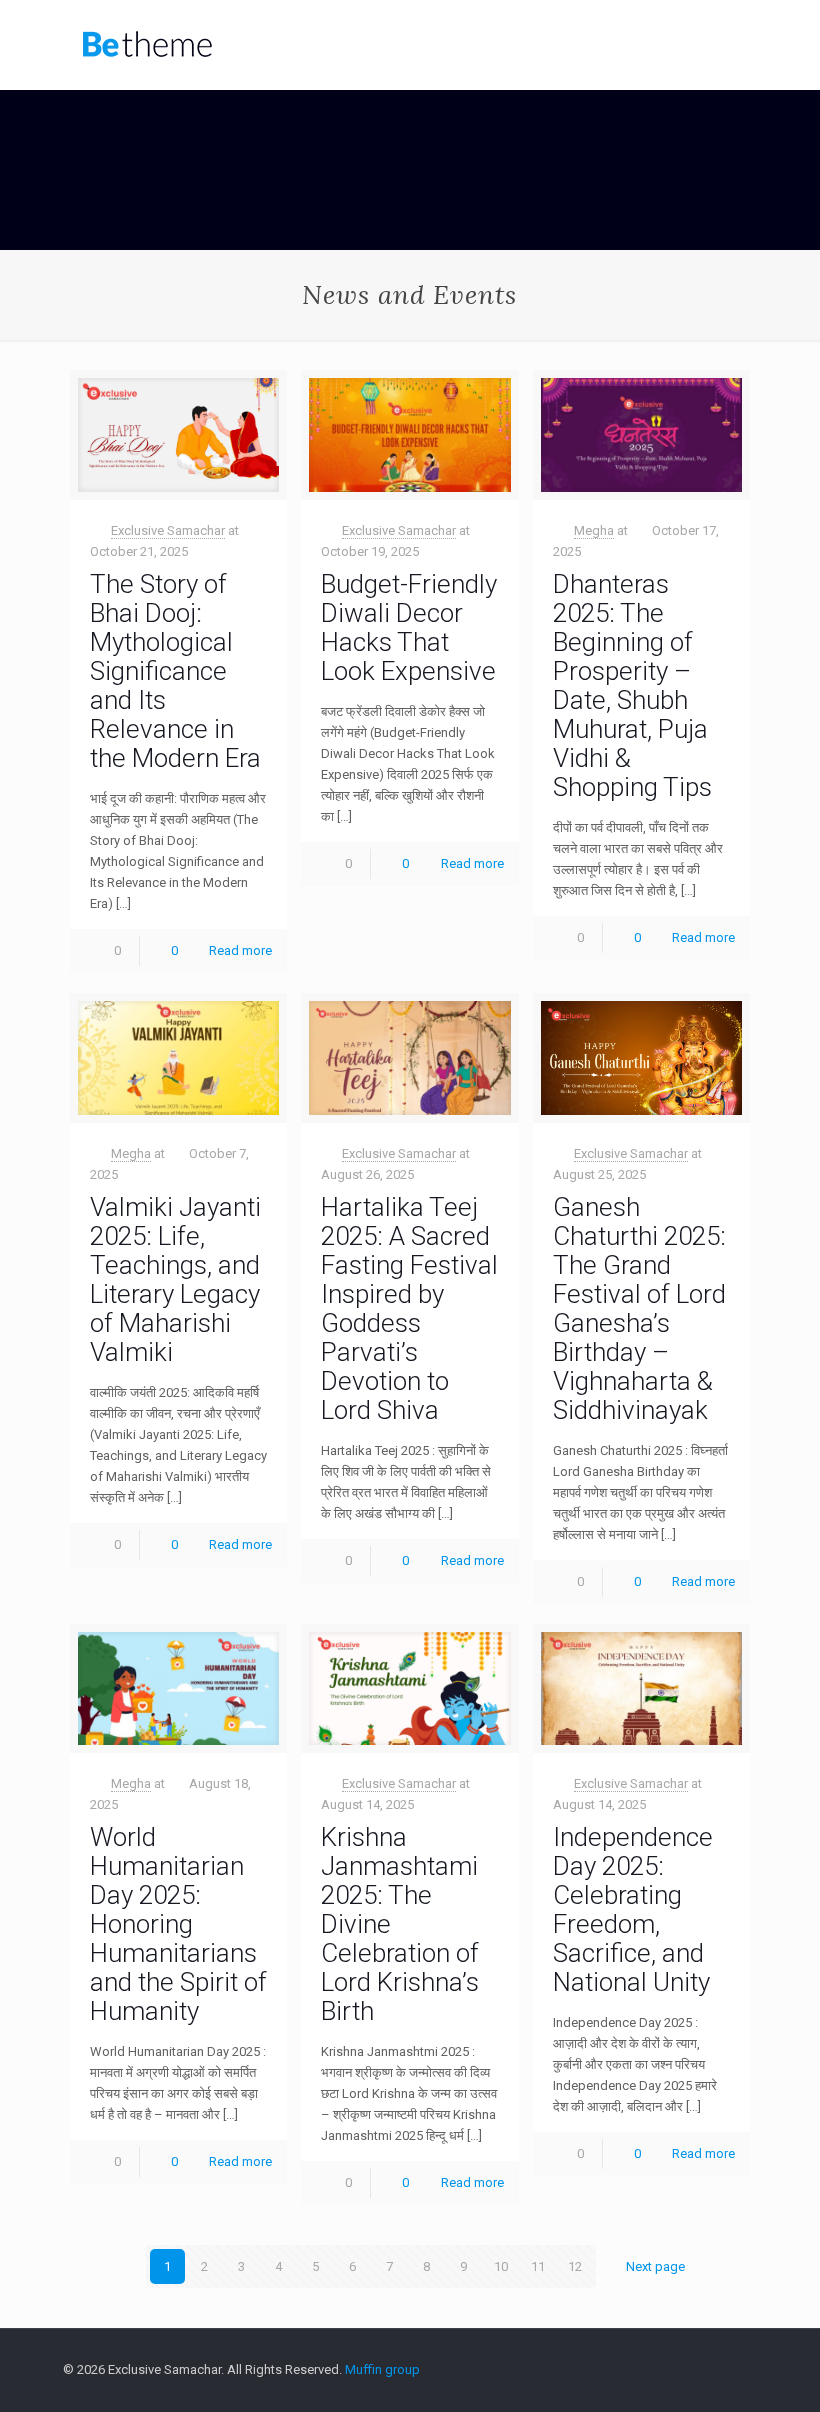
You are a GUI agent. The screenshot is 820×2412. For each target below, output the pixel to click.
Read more (240, 950)
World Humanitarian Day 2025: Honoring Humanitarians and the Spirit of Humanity (178, 1924)
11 (538, 2266)
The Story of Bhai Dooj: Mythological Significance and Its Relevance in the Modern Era (175, 671)
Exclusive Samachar (168, 530)
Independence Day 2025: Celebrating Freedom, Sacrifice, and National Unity (633, 1909)
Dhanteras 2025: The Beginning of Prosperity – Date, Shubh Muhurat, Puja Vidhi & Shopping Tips (632, 685)
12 (575, 2266)
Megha (594, 530)
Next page (655, 2266)
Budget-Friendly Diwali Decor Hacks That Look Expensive (409, 627)
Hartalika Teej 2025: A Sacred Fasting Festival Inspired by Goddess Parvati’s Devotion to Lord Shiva (409, 1308)
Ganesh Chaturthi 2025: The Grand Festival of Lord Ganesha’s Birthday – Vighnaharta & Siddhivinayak (639, 1308)
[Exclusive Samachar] (147, 45)
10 (501, 2266)
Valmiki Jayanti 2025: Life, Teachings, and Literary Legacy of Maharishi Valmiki (175, 1279)
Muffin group (382, 2369)
